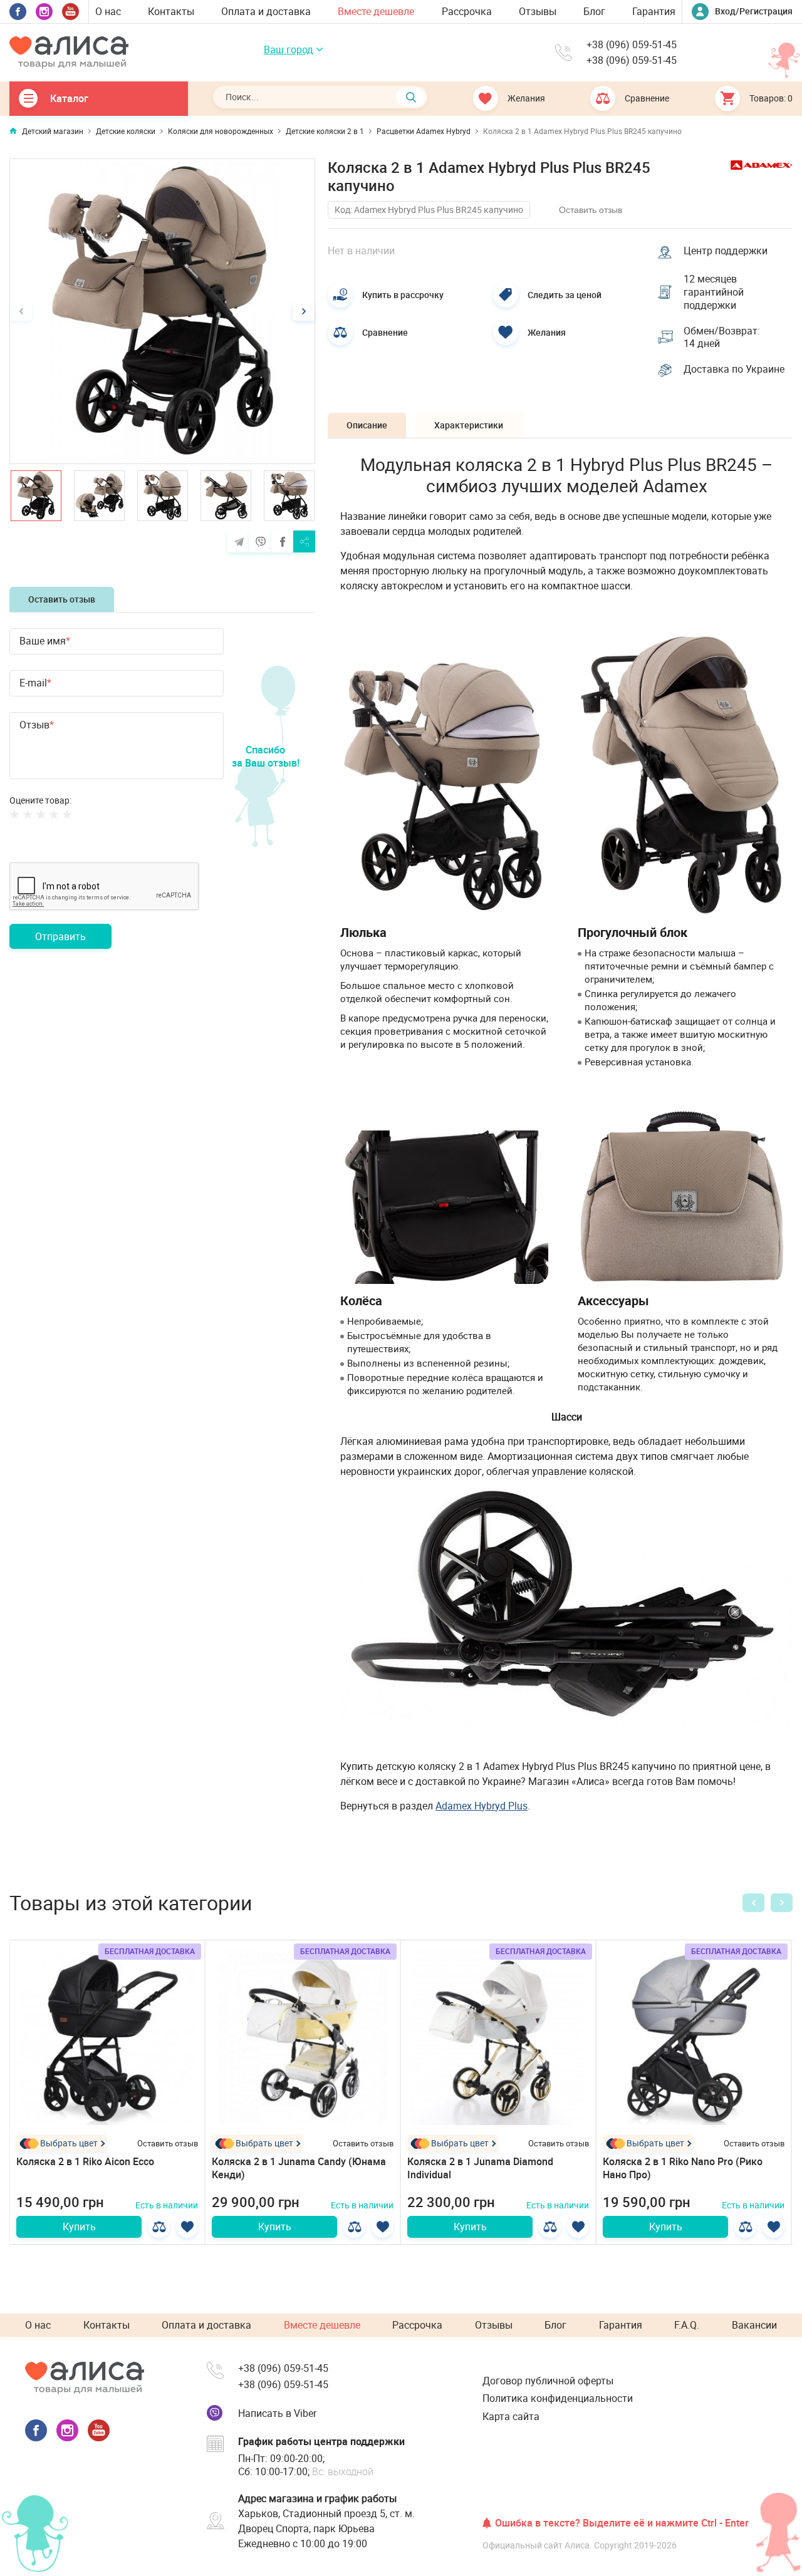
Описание (367, 425)
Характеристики (469, 425)
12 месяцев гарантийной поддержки (714, 292)
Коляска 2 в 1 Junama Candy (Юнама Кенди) (299, 2168)
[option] (162, 311)
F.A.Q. (687, 2325)
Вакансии (754, 2325)
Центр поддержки (726, 251)
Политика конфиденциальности (558, 2398)
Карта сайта (511, 2416)
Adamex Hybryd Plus (482, 1806)
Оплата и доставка (266, 11)
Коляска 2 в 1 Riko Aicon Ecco (85, 2161)
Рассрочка (467, 11)
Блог (594, 11)
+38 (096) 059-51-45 (632, 45)
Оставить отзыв (62, 599)
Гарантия (654, 11)
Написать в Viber (277, 2413)
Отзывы (538, 11)
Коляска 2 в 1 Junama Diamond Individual (480, 2168)
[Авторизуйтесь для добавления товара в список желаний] (187, 2227)
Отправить (60, 936)
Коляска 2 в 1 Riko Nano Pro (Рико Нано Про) (683, 2168)
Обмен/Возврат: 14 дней (722, 338)
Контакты (171, 11)
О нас (108, 11)
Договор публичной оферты (548, 2381)
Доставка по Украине (734, 369)
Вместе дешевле (376, 11)
